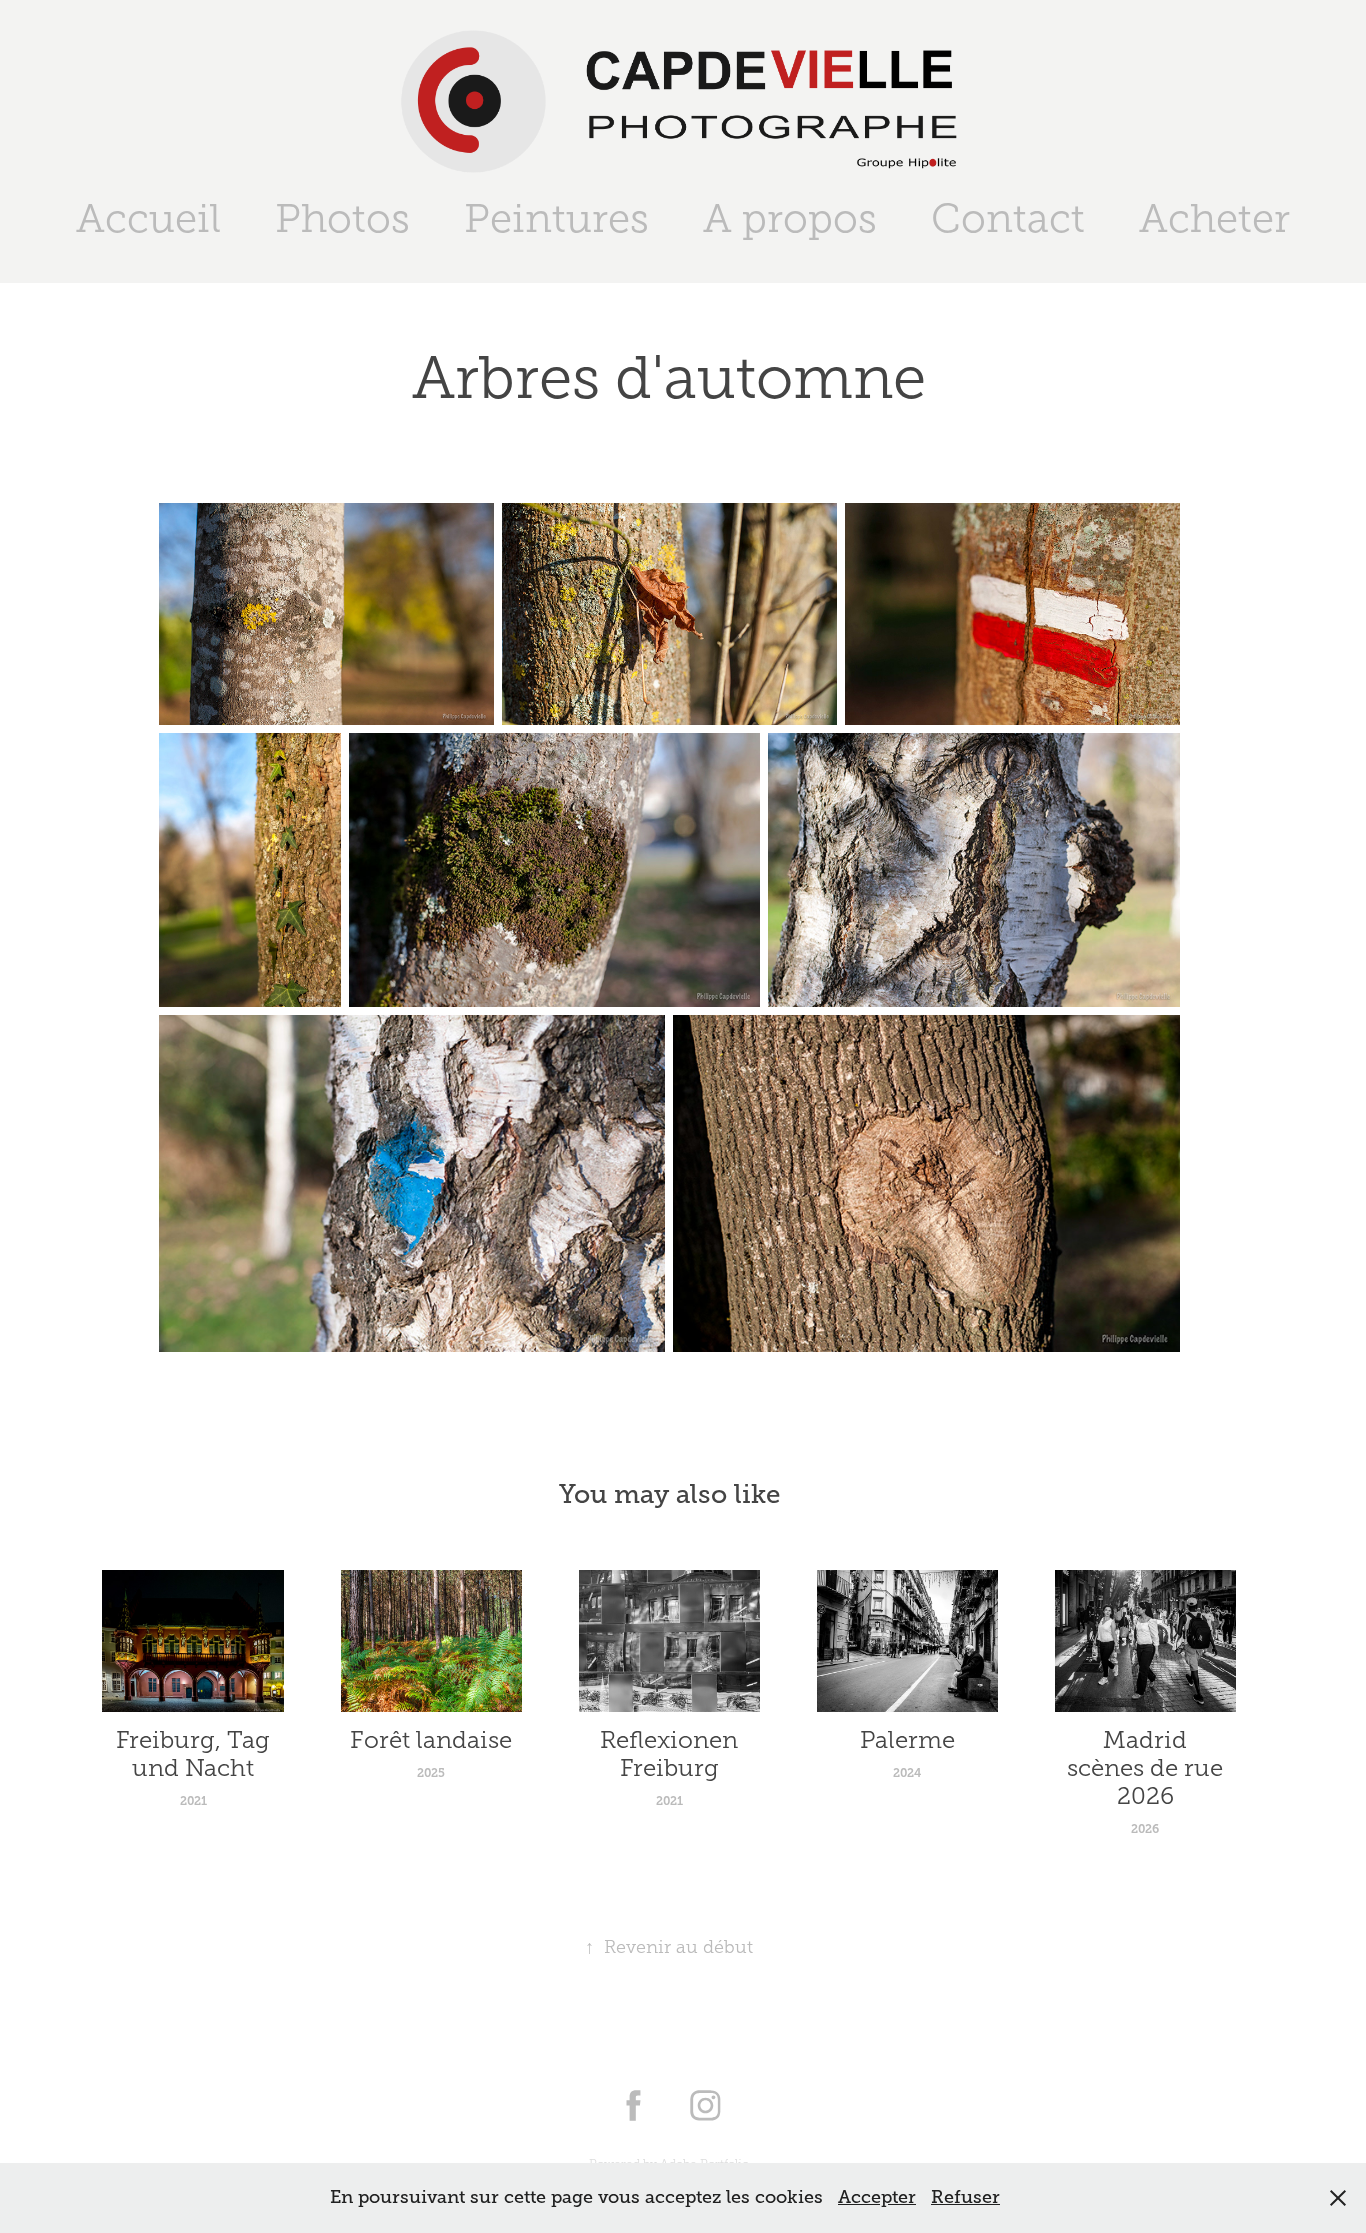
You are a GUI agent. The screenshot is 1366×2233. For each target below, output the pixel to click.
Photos (342, 218)
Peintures (556, 218)
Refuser (965, 2197)
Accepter (877, 2197)
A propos (790, 218)
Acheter (1214, 218)
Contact (1008, 218)
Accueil (148, 218)
